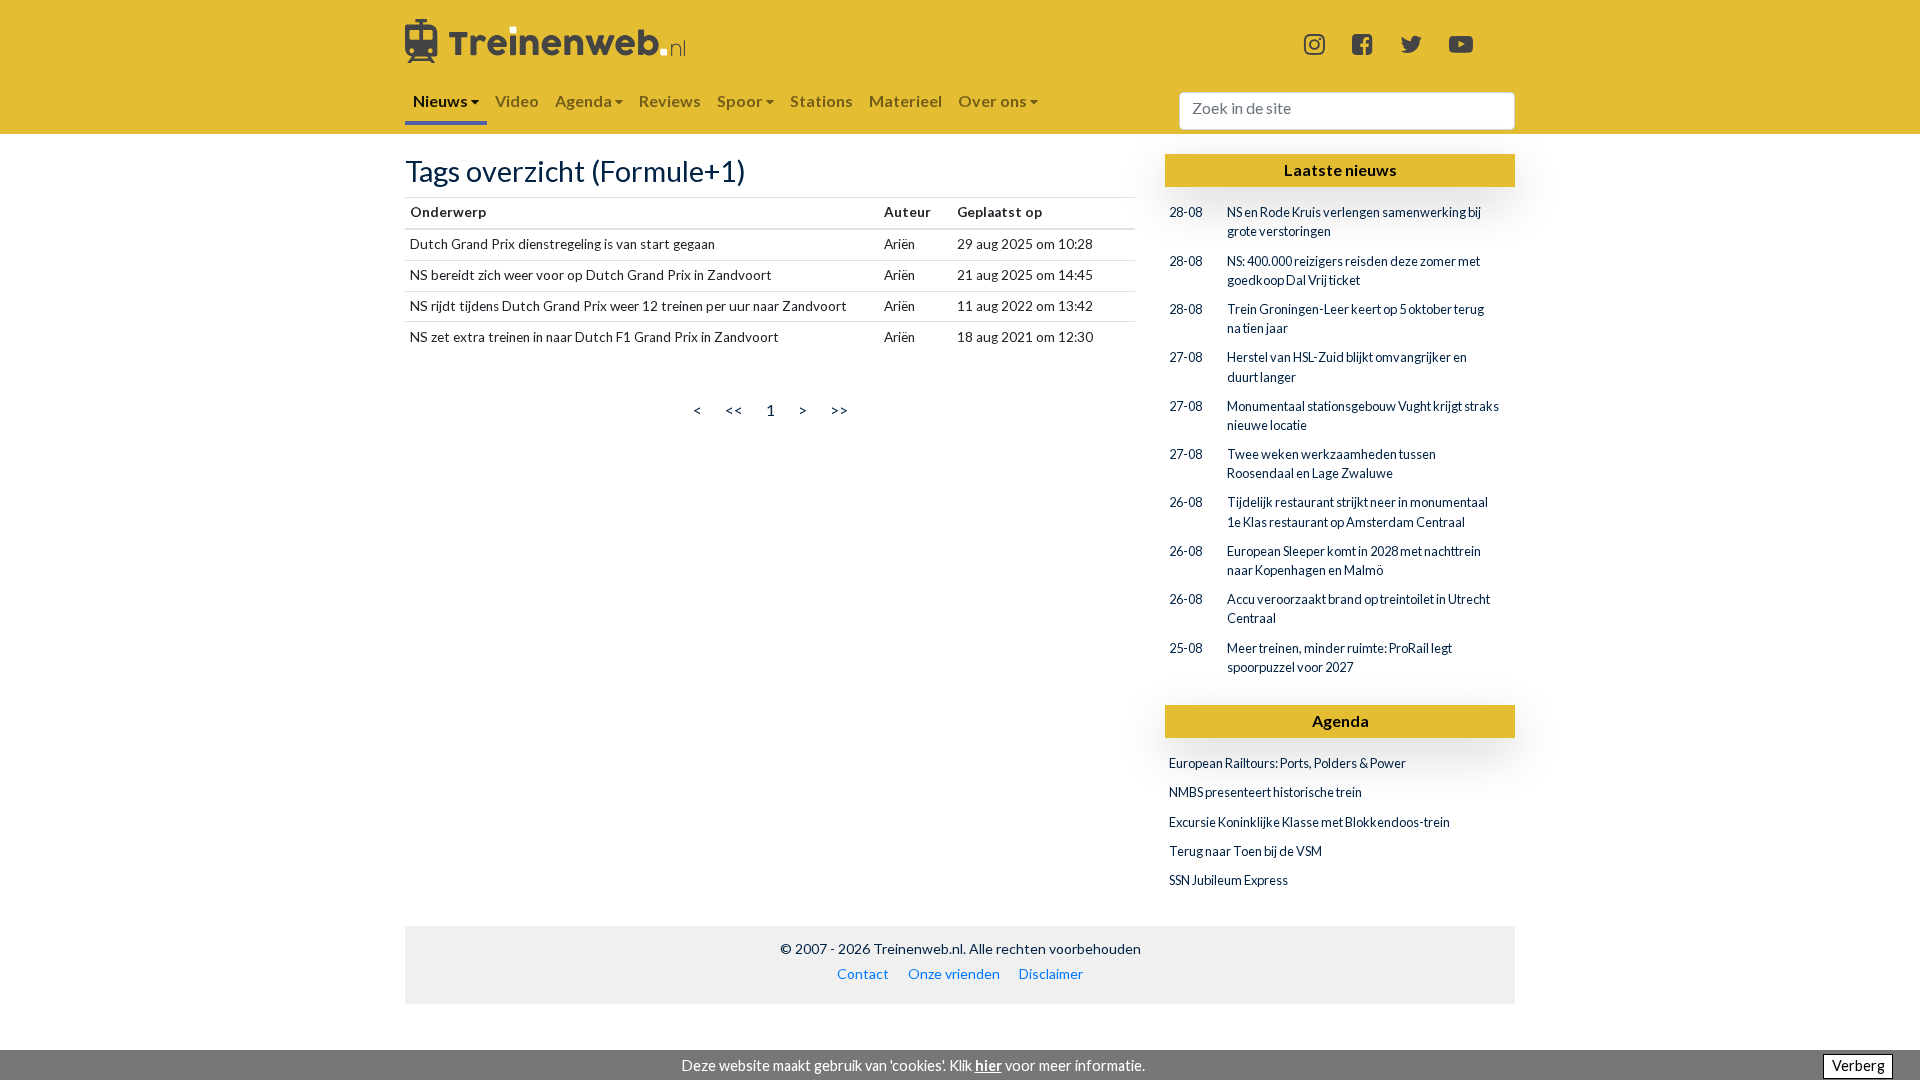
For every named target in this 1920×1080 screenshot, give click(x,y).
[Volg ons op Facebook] (1362, 43)
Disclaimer (1051, 973)
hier (988, 1065)
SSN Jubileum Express (1228, 880)
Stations (821, 100)
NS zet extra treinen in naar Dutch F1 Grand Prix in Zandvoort (594, 337)
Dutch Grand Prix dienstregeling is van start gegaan (562, 244)
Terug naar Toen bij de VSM (1245, 851)
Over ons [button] (994, 100)
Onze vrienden (954, 973)
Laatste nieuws (1340, 169)
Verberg (1858, 1065)
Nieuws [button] (442, 100)
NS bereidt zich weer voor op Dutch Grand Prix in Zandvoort (591, 275)
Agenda (1340, 720)
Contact (863, 973)
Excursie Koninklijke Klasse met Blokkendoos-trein (1309, 822)
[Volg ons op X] (1411, 43)
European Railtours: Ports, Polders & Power (1287, 763)
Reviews (670, 100)
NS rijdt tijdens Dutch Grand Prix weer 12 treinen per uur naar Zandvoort (628, 306)
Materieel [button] (905, 100)
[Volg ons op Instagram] (1314, 43)
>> (839, 409)
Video (517, 100)
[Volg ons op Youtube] (1461, 43)
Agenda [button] (585, 100)
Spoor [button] (741, 100)
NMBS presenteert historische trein (1265, 792)
